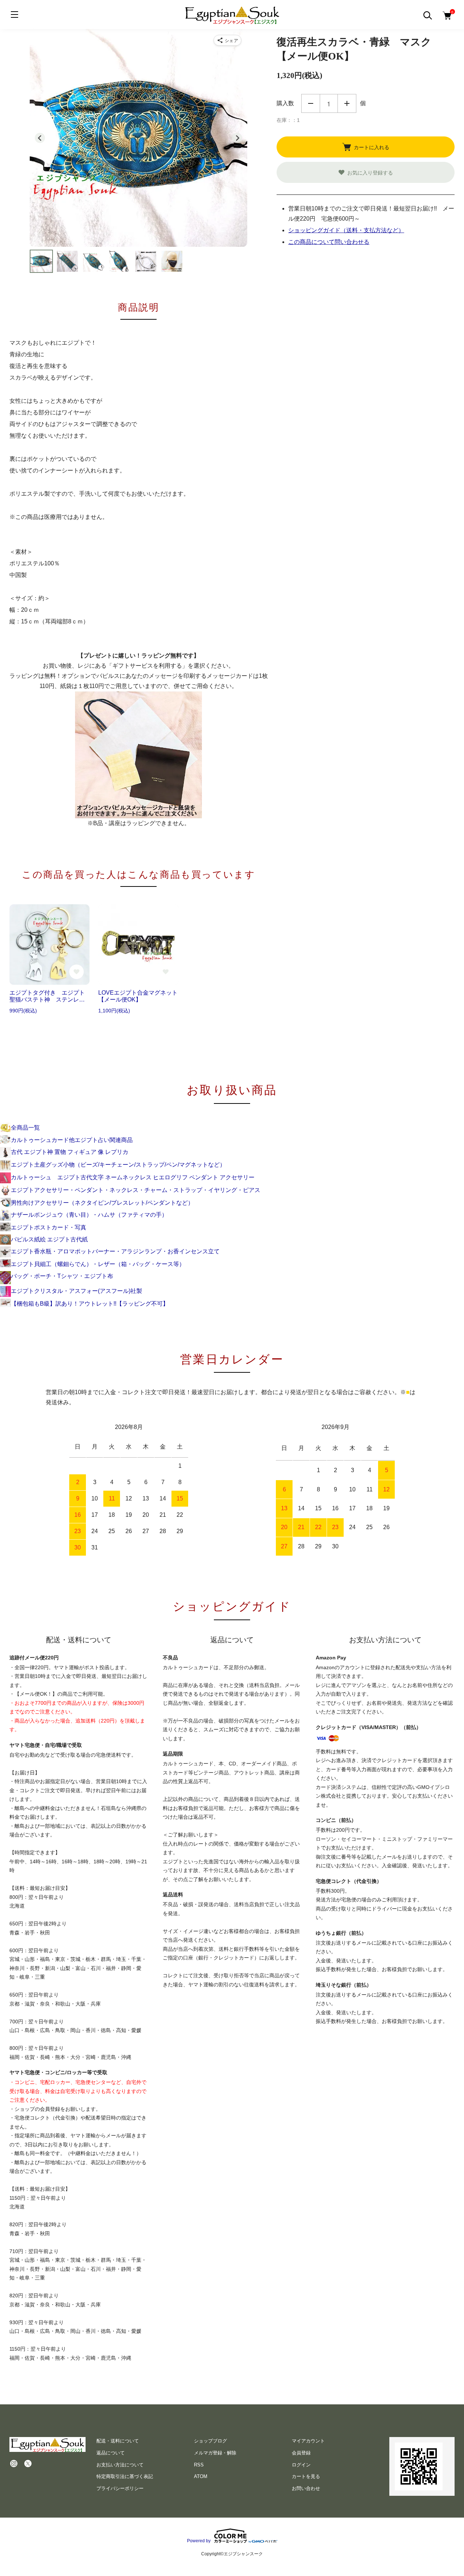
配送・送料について (118, 2441)
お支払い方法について (120, 2465)
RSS (199, 2465)
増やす (347, 103)
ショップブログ (210, 2441)
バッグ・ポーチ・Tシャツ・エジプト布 (62, 1276)
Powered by (199, 2541)
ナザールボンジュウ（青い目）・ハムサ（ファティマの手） (89, 1215)
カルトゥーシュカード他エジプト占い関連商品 (72, 1140)
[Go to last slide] (40, 138)
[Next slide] (237, 138)
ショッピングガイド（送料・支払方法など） (346, 230)
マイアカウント (308, 2441)
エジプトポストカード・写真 (49, 1227)
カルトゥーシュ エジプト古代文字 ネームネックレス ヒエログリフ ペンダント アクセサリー (133, 1177)
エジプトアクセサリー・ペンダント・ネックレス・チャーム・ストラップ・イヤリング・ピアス (136, 1190)
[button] (41, 261)
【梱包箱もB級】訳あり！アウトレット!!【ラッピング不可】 (90, 1304)
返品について (111, 2453)
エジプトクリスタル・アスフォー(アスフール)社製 (76, 1291)
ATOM (201, 2476)
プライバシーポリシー (120, 2488)
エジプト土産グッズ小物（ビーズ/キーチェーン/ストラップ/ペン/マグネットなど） (118, 1165)
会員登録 (301, 2453)
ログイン (301, 2465)
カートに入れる (372, 147)
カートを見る (306, 2476)
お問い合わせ (306, 2488)
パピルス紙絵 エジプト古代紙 (49, 1239)
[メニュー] (14, 15)
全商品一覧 (25, 1128)
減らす (311, 103)
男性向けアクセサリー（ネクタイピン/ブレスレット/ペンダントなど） (102, 1203)
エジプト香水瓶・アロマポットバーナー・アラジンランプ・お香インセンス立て (115, 1251)
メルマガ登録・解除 (215, 2453)
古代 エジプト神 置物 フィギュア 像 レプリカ (70, 1152)
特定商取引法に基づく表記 (125, 2476)
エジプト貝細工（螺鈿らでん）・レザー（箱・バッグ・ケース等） (98, 1264)
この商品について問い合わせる (329, 242)
